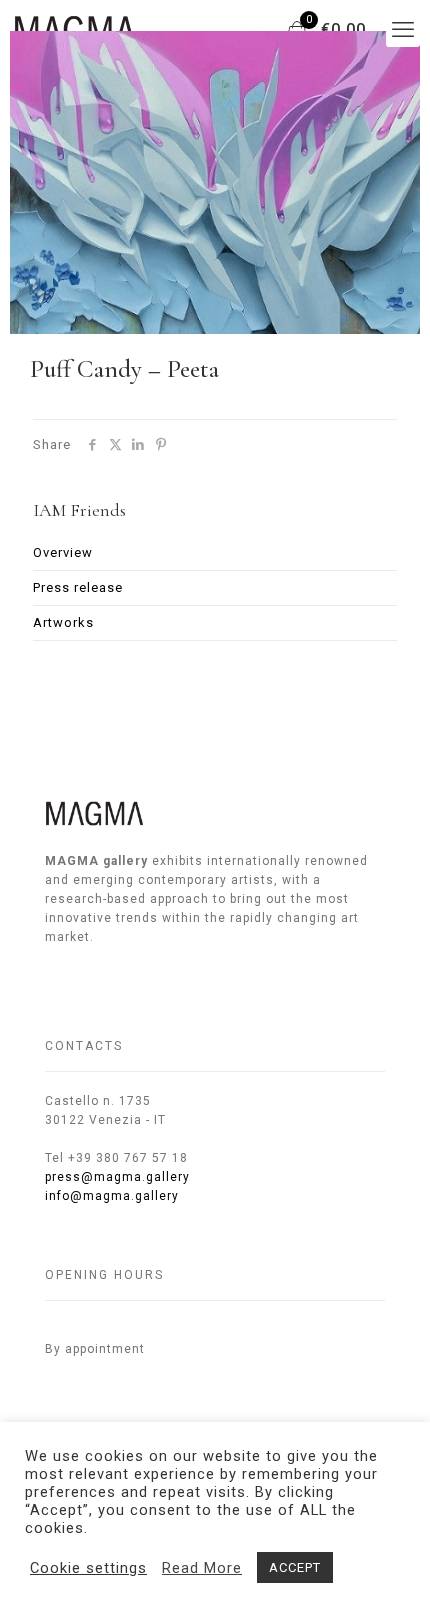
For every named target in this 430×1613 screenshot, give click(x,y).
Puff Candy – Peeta (124, 369)
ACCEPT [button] (295, 1567)
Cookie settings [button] (88, 1568)
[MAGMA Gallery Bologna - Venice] (75, 30)
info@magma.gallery (112, 1196)
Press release (78, 587)
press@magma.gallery (117, 1177)
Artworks (63, 622)
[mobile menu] (403, 30)
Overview (63, 552)
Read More (202, 1568)
